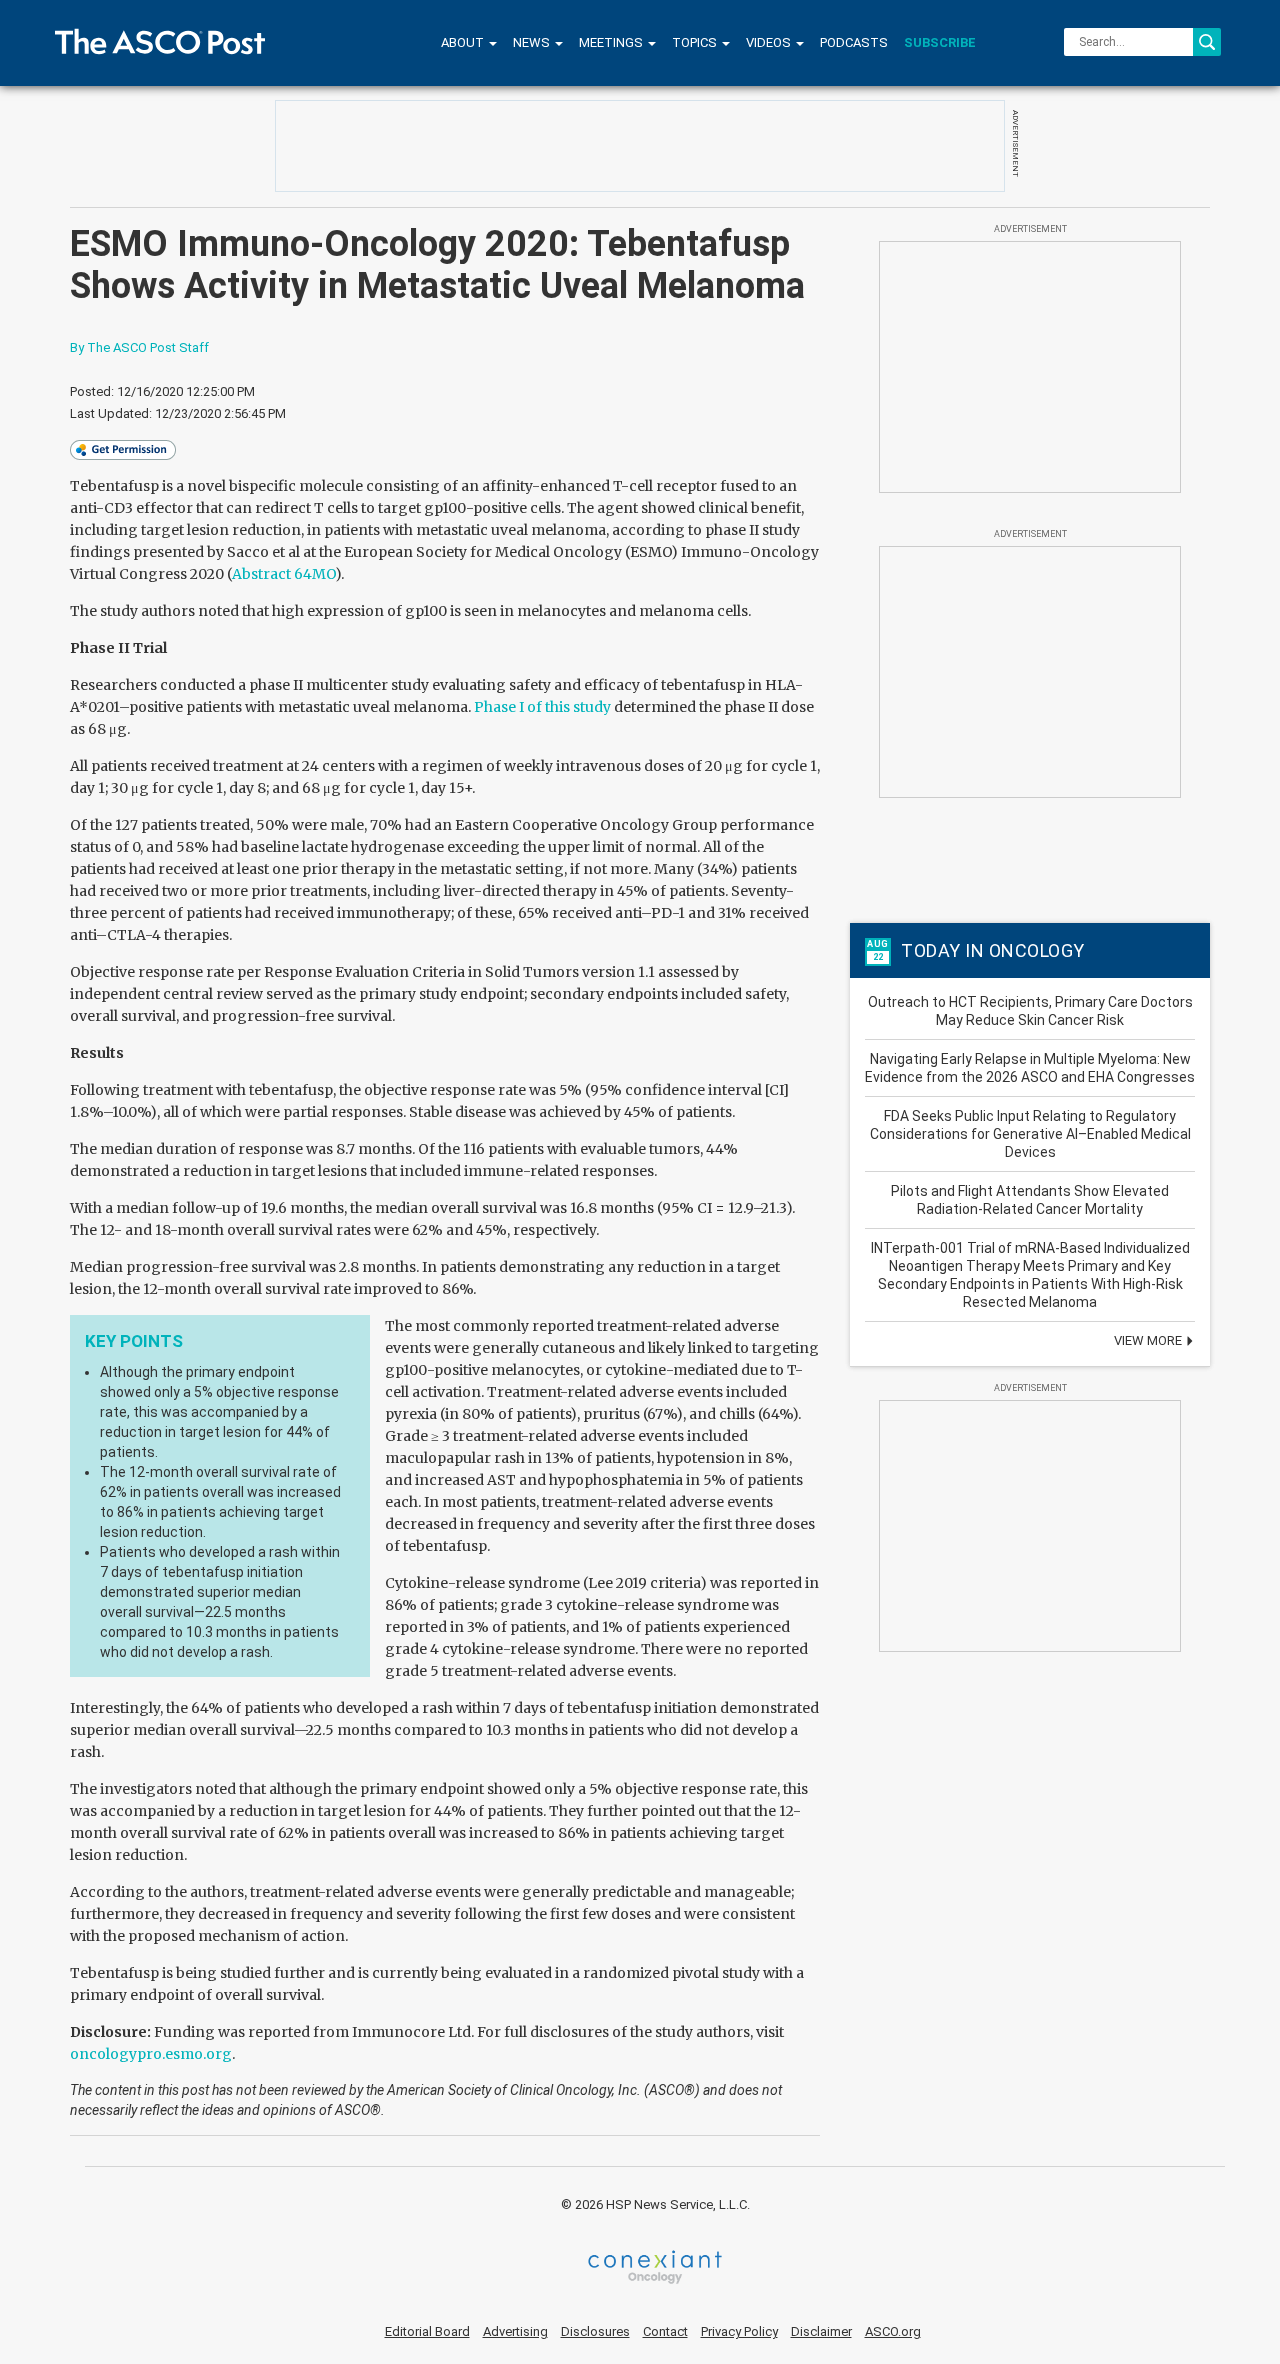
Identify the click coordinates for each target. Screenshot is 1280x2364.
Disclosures (595, 2331)
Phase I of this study (542, 707)
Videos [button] (770, 42)
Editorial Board (427, 2331)
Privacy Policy (739, 2331)
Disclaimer (821, 2331)
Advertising (515, 2331)
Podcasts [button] (854, 42)
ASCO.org (893, 2331)
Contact (665, 2331)
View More (1149, 1340)
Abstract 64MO (283, 574)
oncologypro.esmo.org (151, 2054)
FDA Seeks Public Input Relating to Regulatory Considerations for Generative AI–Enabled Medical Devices (1030, 1134)
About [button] (464, 42)
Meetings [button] (612, 42)
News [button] (533, 42)
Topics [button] (696, 42)
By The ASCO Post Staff (139, 347)
